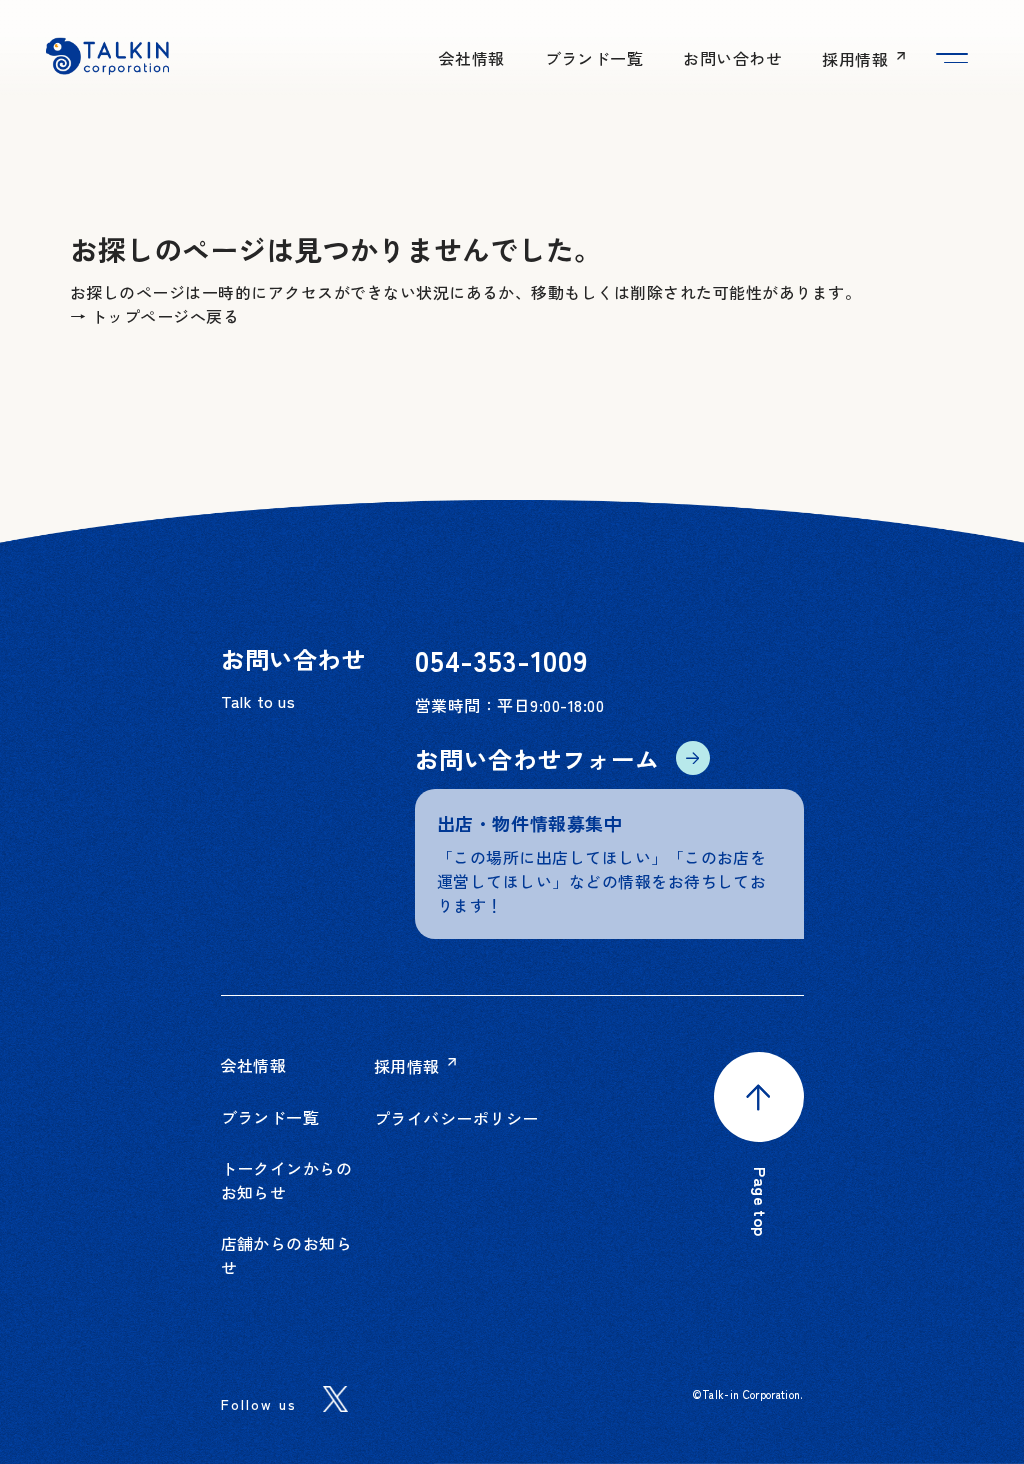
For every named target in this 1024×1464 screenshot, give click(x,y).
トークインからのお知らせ (287, 1180)
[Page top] (759, 1109)
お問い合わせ (732, 58)
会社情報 (472, 58)
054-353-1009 (501, 659)
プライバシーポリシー (456, 1118)
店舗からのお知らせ (287, 1255)
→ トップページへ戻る (154, 316)
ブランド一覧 (594, 58)
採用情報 (857, 59)
